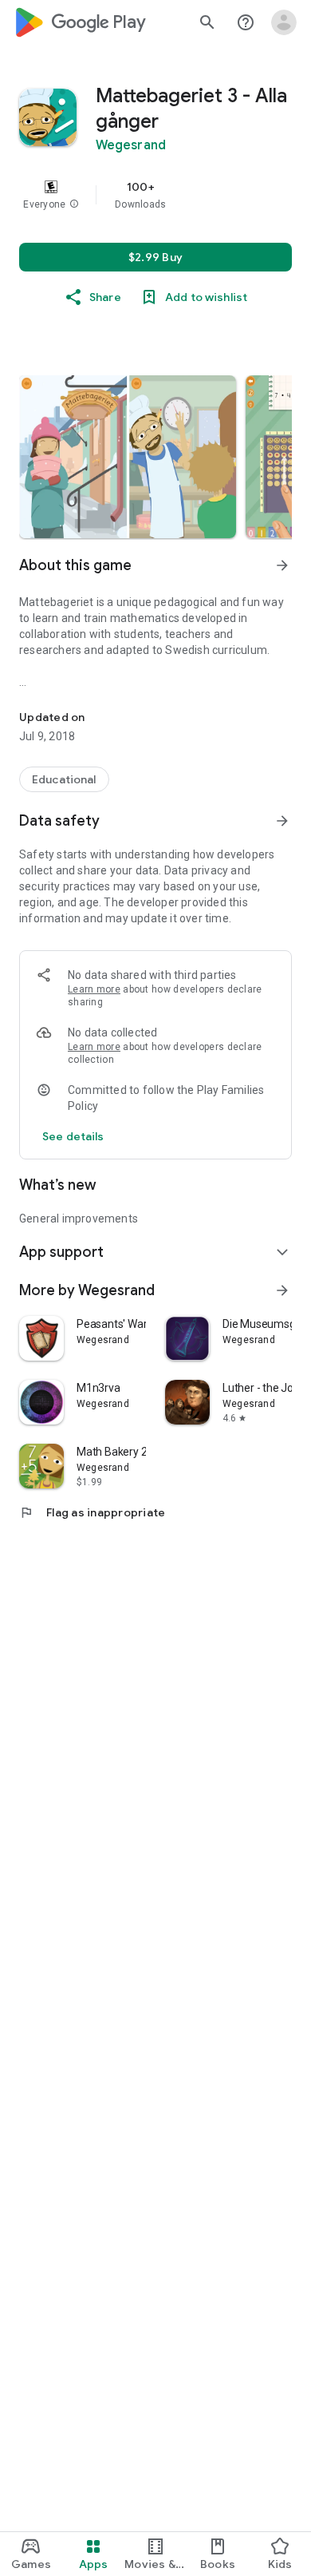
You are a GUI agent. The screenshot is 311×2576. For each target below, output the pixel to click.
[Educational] (64, 779)
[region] (155, 195)
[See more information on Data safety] (282, 821)
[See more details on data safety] (73, 1136)
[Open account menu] (284, 22)
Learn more (94, 989)
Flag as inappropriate (92, 1512)
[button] (74, 204)
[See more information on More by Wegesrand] (282, 1290)
